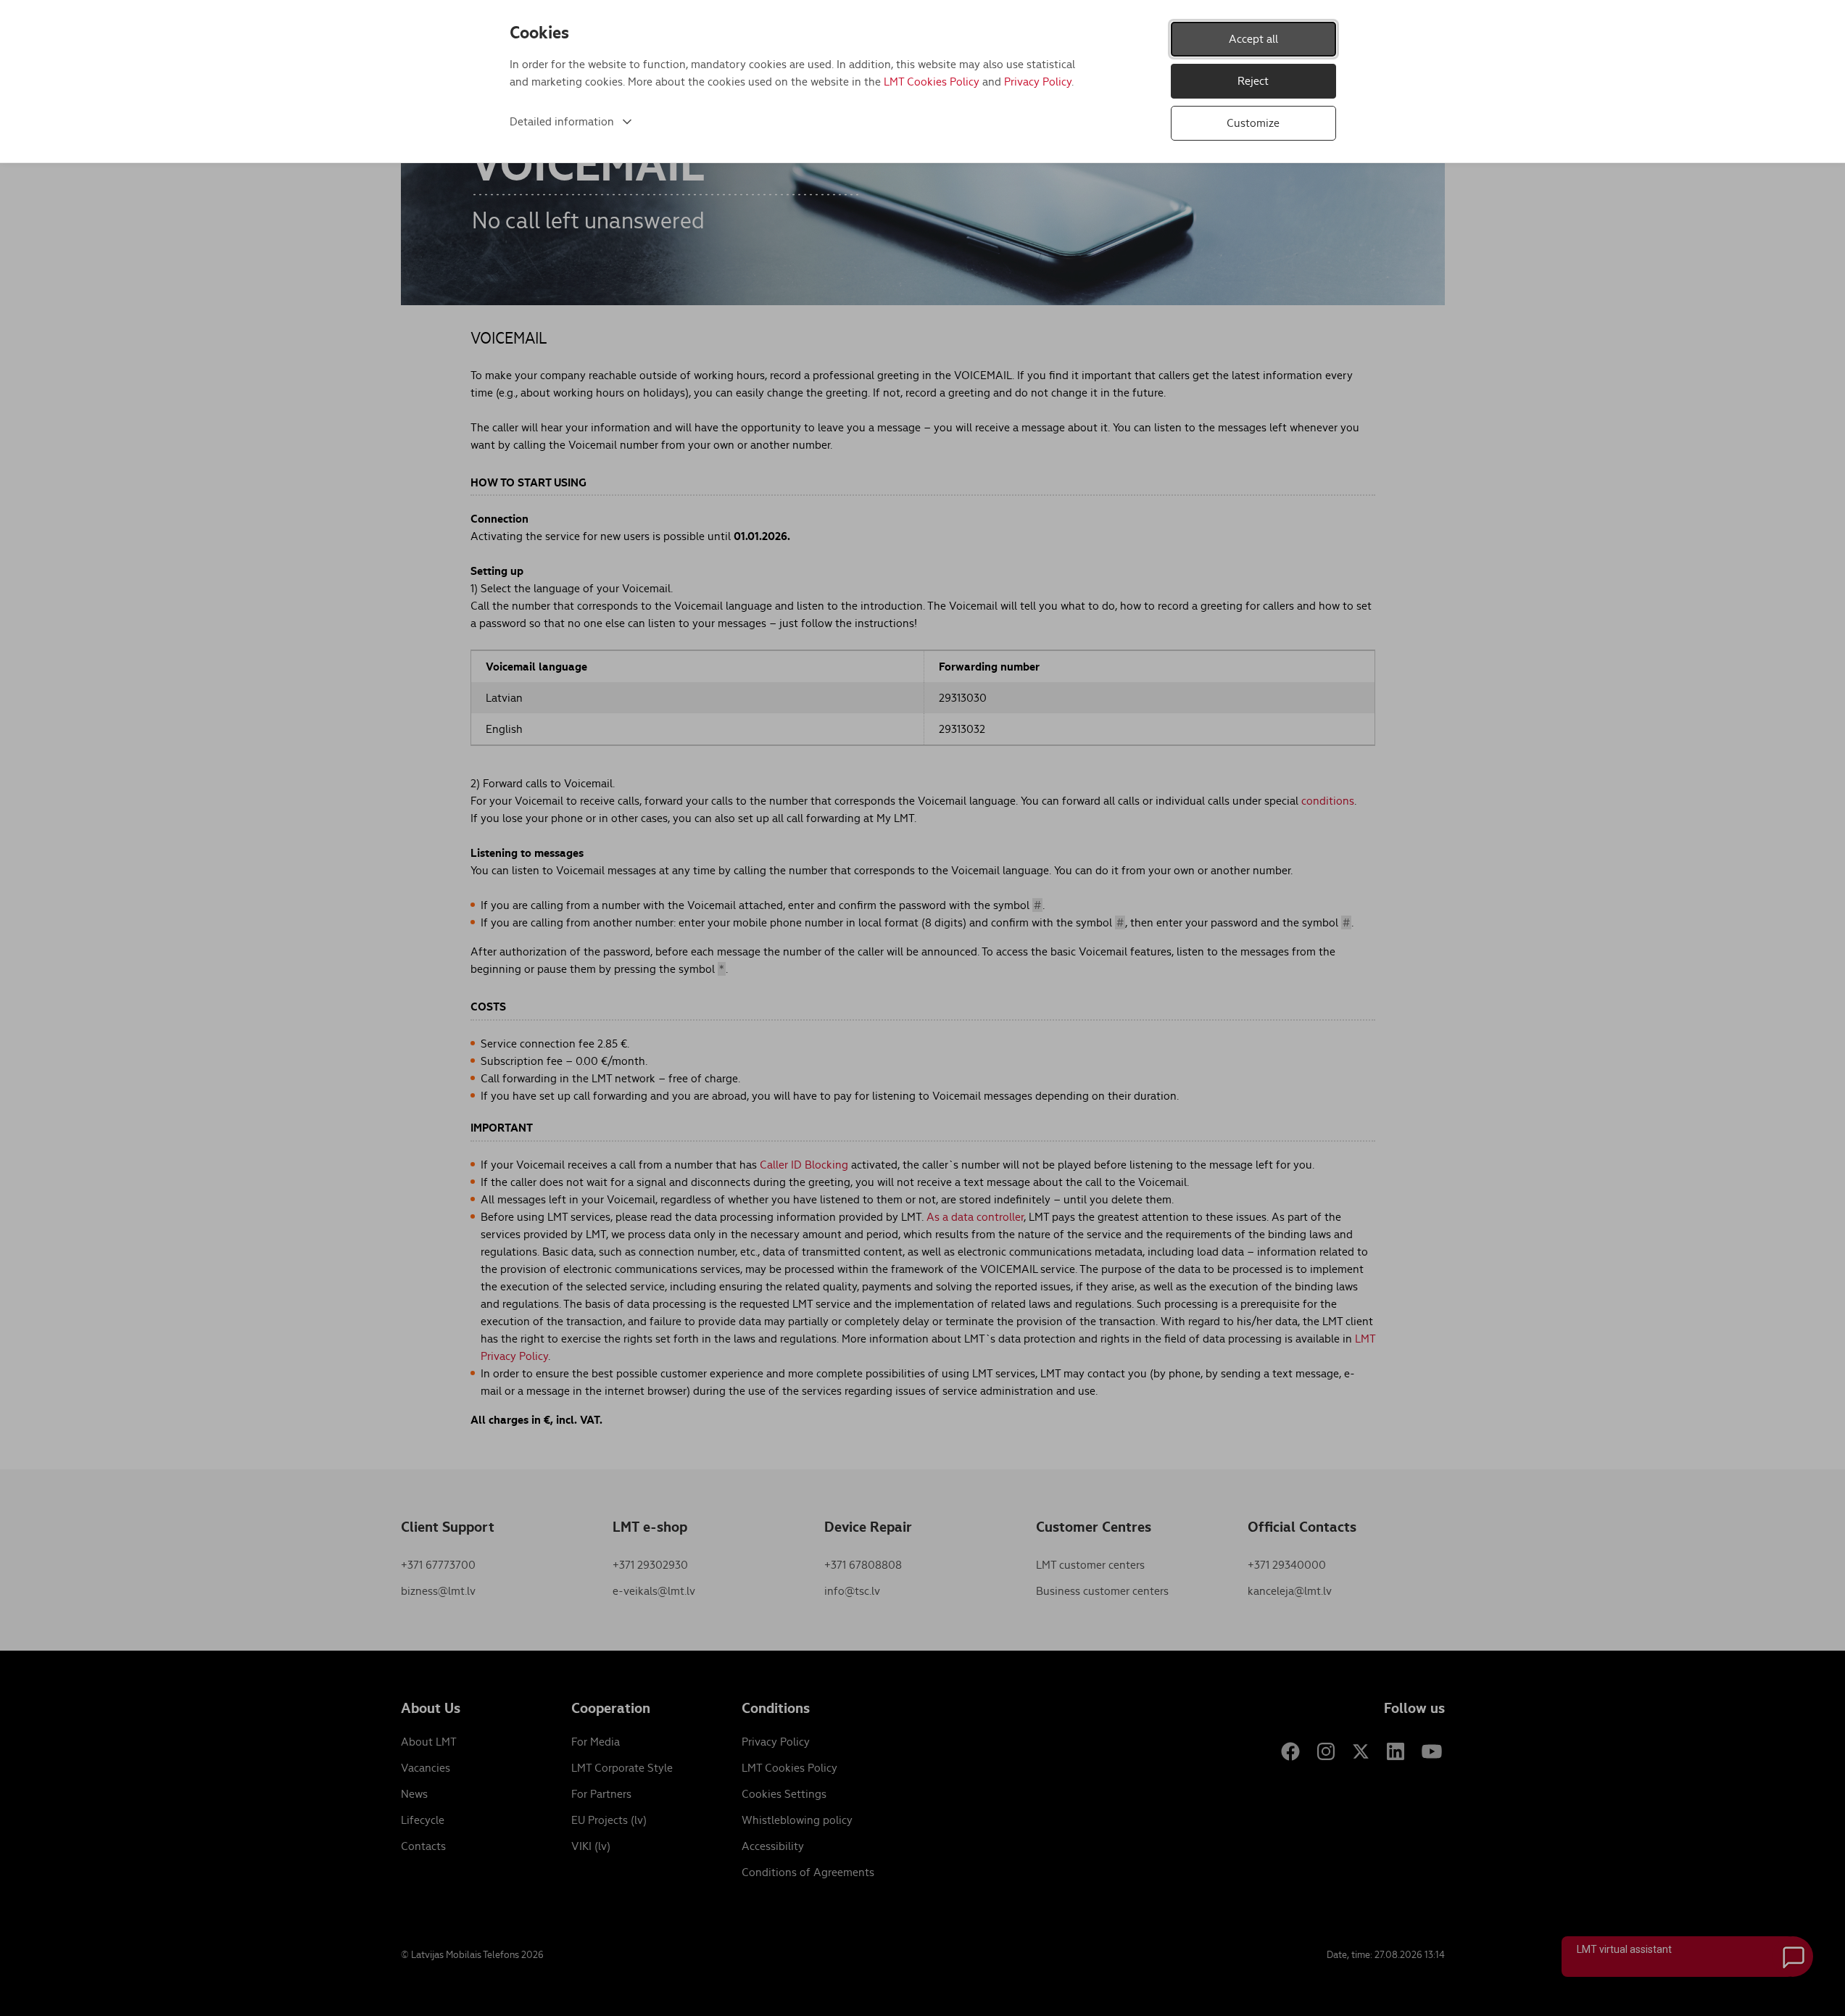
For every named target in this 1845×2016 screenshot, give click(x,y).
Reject (1253, 81)
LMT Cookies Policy (932, 82)
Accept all (1253, 39)
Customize (1253, 123)
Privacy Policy (1038, 82)
